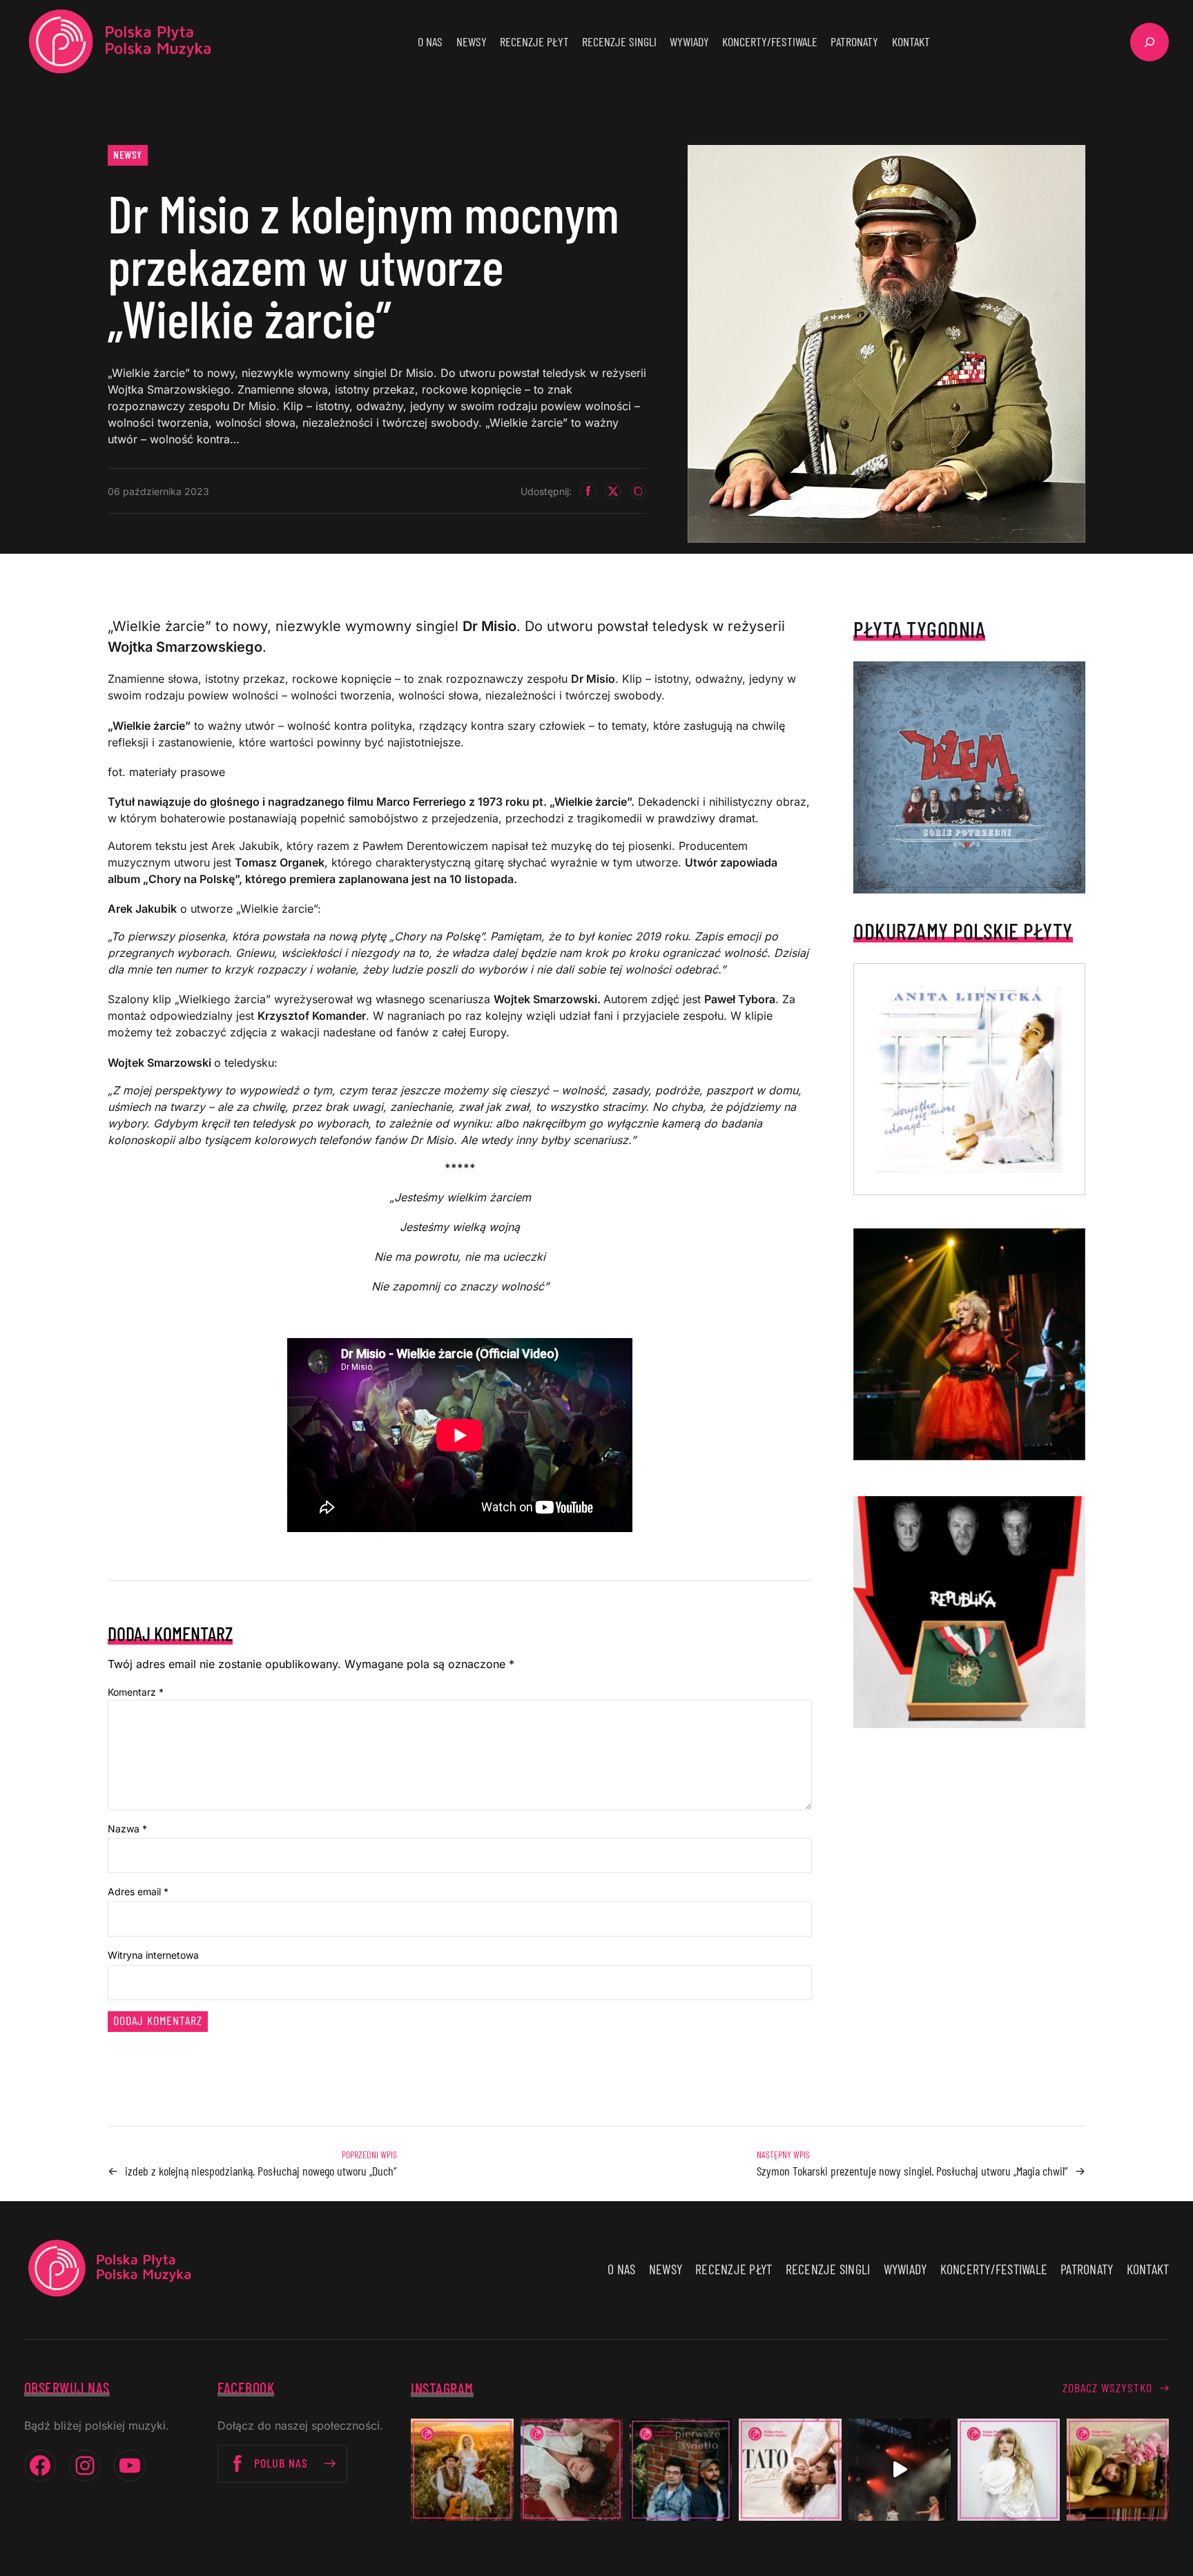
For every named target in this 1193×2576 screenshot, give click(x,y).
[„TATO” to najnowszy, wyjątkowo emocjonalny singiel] (790, 2470)
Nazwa (127, 1829)
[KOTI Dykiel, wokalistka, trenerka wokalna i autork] (1009, 2470)
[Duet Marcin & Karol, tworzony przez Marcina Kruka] (681, 2470)
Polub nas (281, 2463)
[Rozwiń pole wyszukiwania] (1150, 42)
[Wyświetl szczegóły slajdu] (969, 1344)
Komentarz (136, 1692)
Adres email (138, 1891)
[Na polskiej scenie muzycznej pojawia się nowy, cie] (572, 2470)
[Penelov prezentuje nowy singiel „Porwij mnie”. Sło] (1118, 2470)
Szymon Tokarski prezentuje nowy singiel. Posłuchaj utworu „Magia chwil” (912, 2171)
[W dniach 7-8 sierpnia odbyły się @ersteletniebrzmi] (900, 2470)
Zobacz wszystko (1107, 2388)
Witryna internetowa (153, 1955)
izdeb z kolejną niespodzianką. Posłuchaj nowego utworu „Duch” (261, 2171)
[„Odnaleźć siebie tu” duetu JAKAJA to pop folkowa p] (462, 2470)
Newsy (128, 154)
